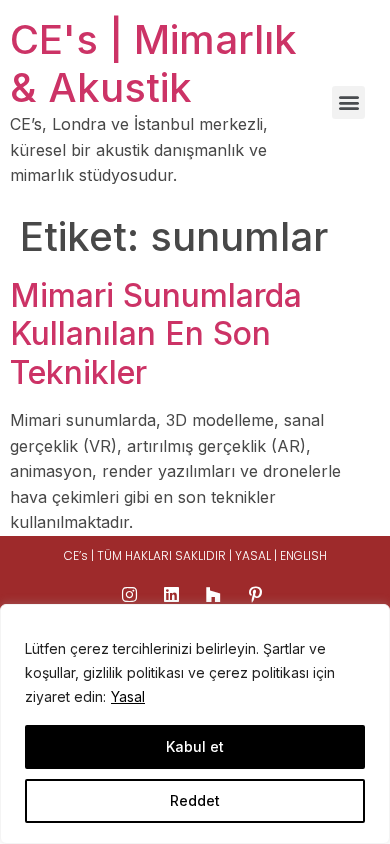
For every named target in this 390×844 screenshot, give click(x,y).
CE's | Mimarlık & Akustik (153, 63)
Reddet (195, 800)
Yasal (128, 696)
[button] (348, 102)
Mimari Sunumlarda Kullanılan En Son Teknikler (156, 334)
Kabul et (195, 746)
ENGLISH (303, 555)
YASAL (254, 555)
